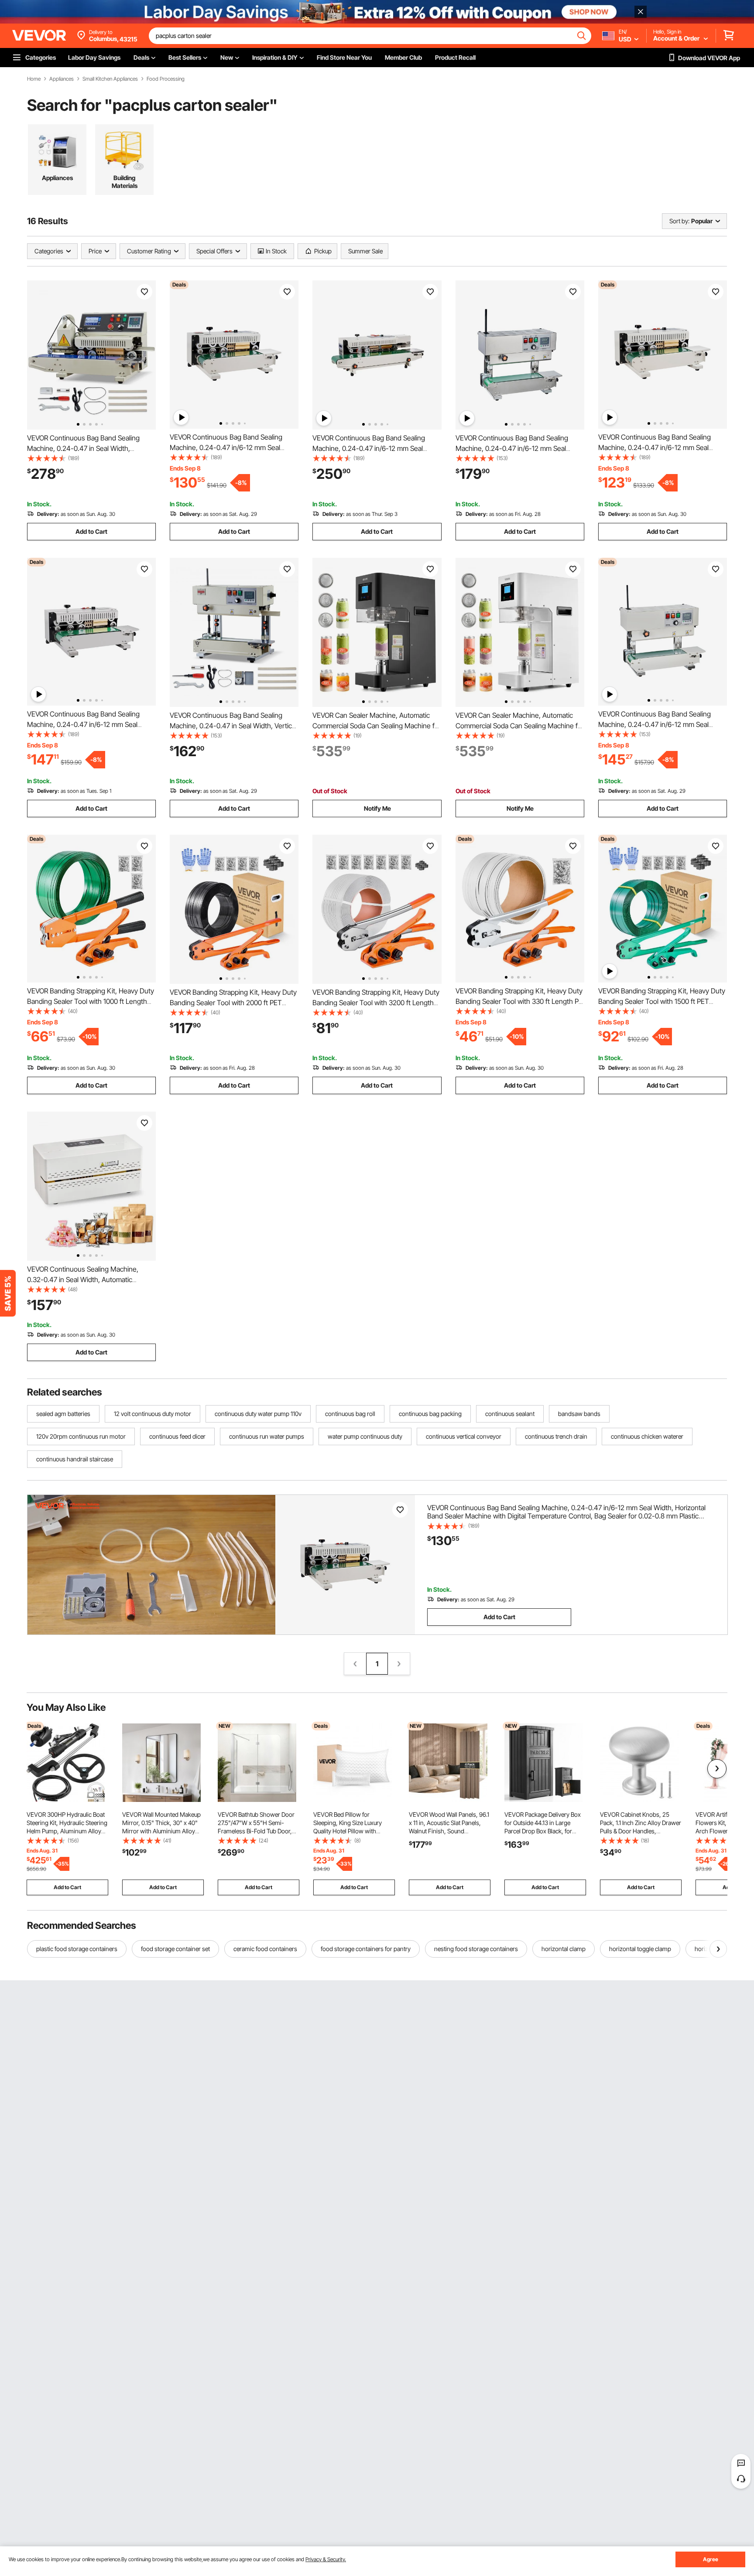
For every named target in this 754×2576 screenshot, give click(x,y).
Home (34, 79)
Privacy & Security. (326, 2559)
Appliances (62, 79)
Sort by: (679, 221)
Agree (711, 2559)
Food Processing (166, 79)
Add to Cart (91, 531)
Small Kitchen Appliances (110, 79)
